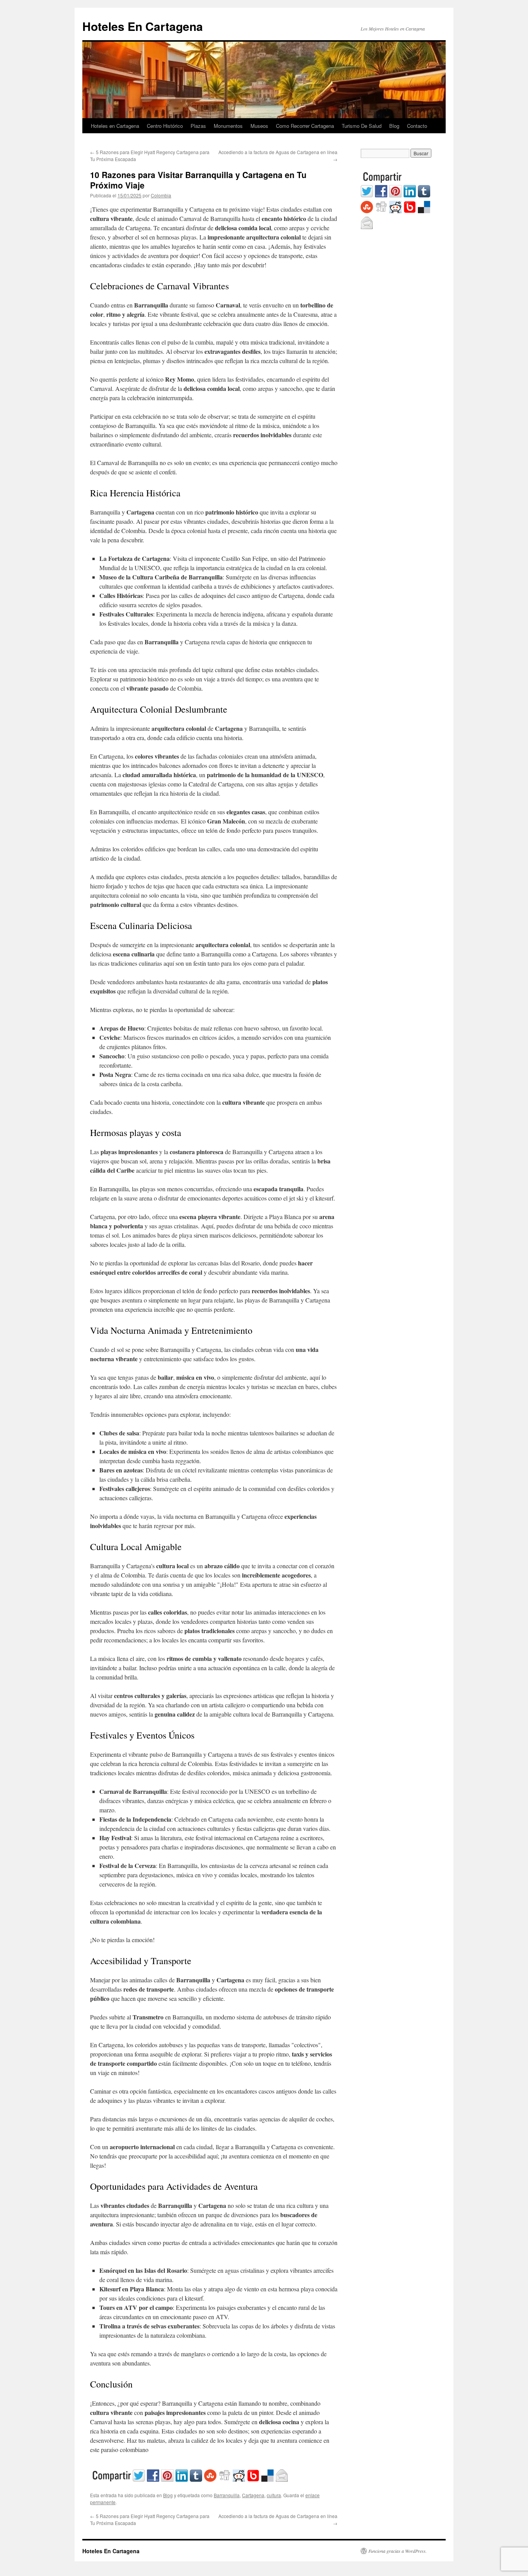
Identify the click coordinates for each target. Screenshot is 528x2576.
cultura (274, 2495)
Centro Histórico (165, 126)
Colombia (161, 195)
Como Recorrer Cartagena (305, 126)
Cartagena (253, 2495)
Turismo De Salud (362, 126)
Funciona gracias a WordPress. (398, 2551)
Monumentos (228, 126)
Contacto (417, 126)
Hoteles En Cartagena (143, 26)
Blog (394, 126)
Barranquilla (227, 2495)
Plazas (198, 126)
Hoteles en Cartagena (115, 126)
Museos (259, 126)
